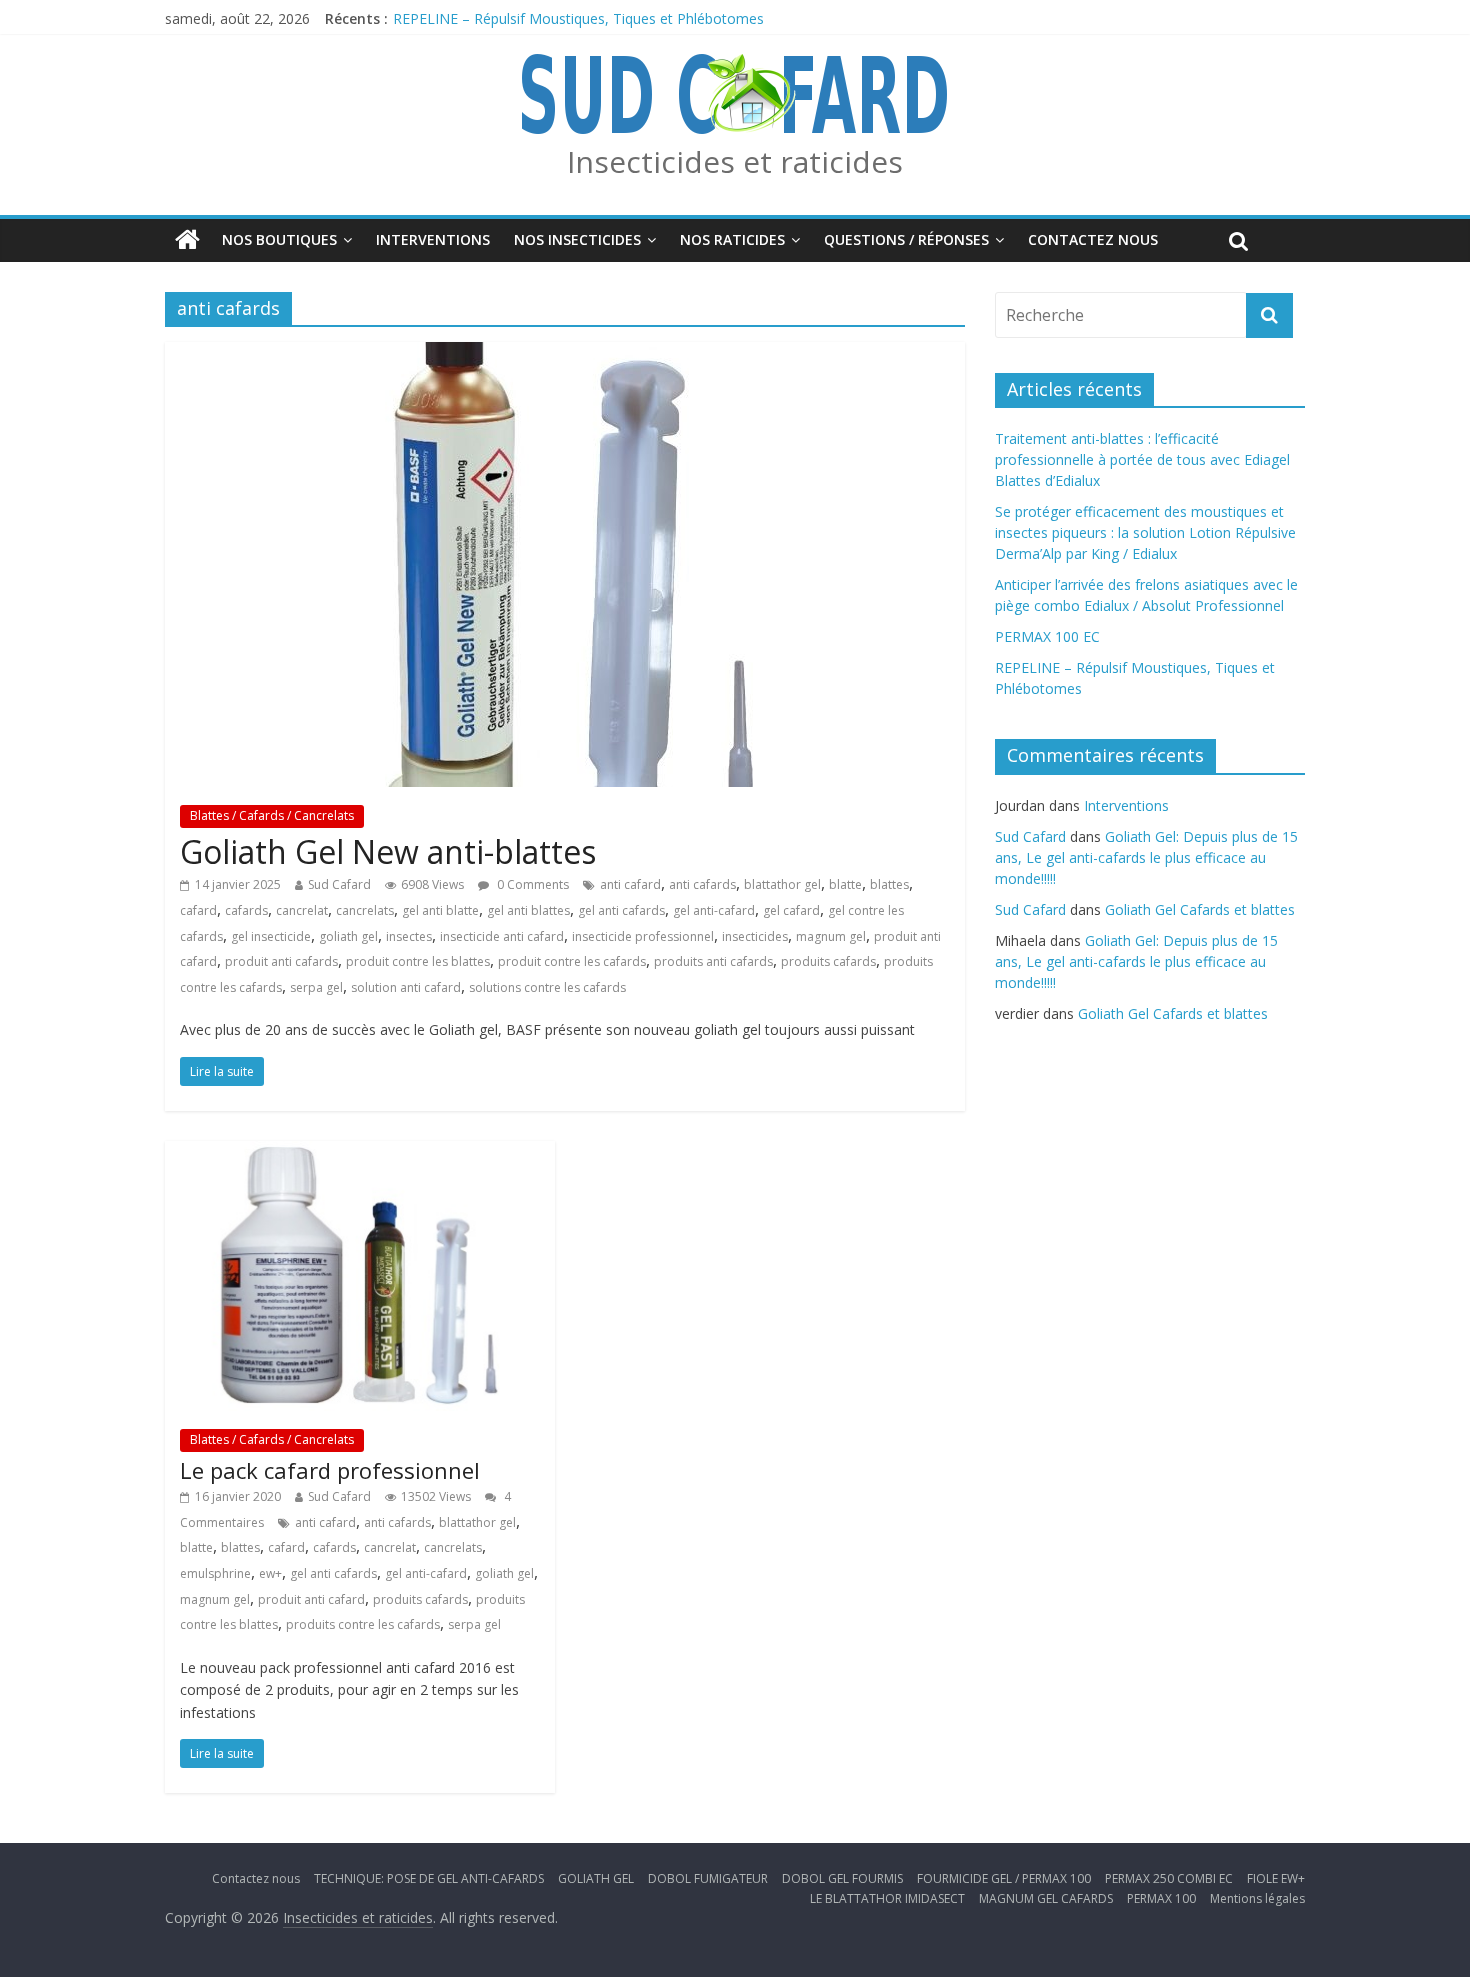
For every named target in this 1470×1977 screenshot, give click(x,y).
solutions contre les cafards (547, 987)
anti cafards (702, 884)
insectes (409, 936)
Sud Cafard (339, 884)
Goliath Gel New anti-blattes (388, 851)
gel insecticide (271, 936)
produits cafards (828, 961)
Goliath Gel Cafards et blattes (1200, 909)
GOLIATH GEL (596, 1878)
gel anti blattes (528, 910)
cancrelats (365, 910)
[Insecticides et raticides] (187, 240)
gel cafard (791, 910)
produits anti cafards (713, 961)
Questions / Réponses (906, 239)
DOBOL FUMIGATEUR (708, 1878)
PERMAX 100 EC (1047, 636)
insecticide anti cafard (502, 936)
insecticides (755, 936)
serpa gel (316, 987)
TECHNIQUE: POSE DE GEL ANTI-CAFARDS (429, 1878)
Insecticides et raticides (735, 161)
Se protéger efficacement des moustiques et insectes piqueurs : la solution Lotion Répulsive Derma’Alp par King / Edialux (1145, 532)
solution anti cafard (406, 987)
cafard (198, 910)
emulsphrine (215, 1573)
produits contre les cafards (363, 1624)
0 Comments (531, 884)
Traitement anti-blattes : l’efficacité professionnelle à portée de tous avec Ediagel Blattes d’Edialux (1142, 459)
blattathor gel (782, 884)
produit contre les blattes (418, 961)
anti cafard (630, 884)
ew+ (270, 1573)
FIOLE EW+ (1276, 1878)
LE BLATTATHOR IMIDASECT (887, 1898)
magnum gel (831, 936)
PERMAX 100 (1161, 1898)
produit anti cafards (281, 961)
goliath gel (348, 936)
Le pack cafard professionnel (330, 1470)
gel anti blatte (440, 910)
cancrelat (302, 910)
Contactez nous (1093, 239)
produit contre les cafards (572, 961)
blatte (845, 884)
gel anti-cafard (714, 910)
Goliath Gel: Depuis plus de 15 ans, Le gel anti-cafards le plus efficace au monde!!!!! (1146, 857)
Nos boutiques (279, 239)
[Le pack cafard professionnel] (360, 1153)
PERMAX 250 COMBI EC (1169, 1878)
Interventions (433, 239)
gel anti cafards (621, 910)
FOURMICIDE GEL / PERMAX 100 (1004, 1878)
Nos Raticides (732, 239)
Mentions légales (1257, 1898)
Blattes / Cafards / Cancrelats (272, 815)
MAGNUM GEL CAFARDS (1046, 1898)
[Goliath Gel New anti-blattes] (565, 354)
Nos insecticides (577, 239)
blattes (889, 884)
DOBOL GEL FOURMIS (842, 1878)
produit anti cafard (311, 1599)
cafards (246, 910)
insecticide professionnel (643, 936)
